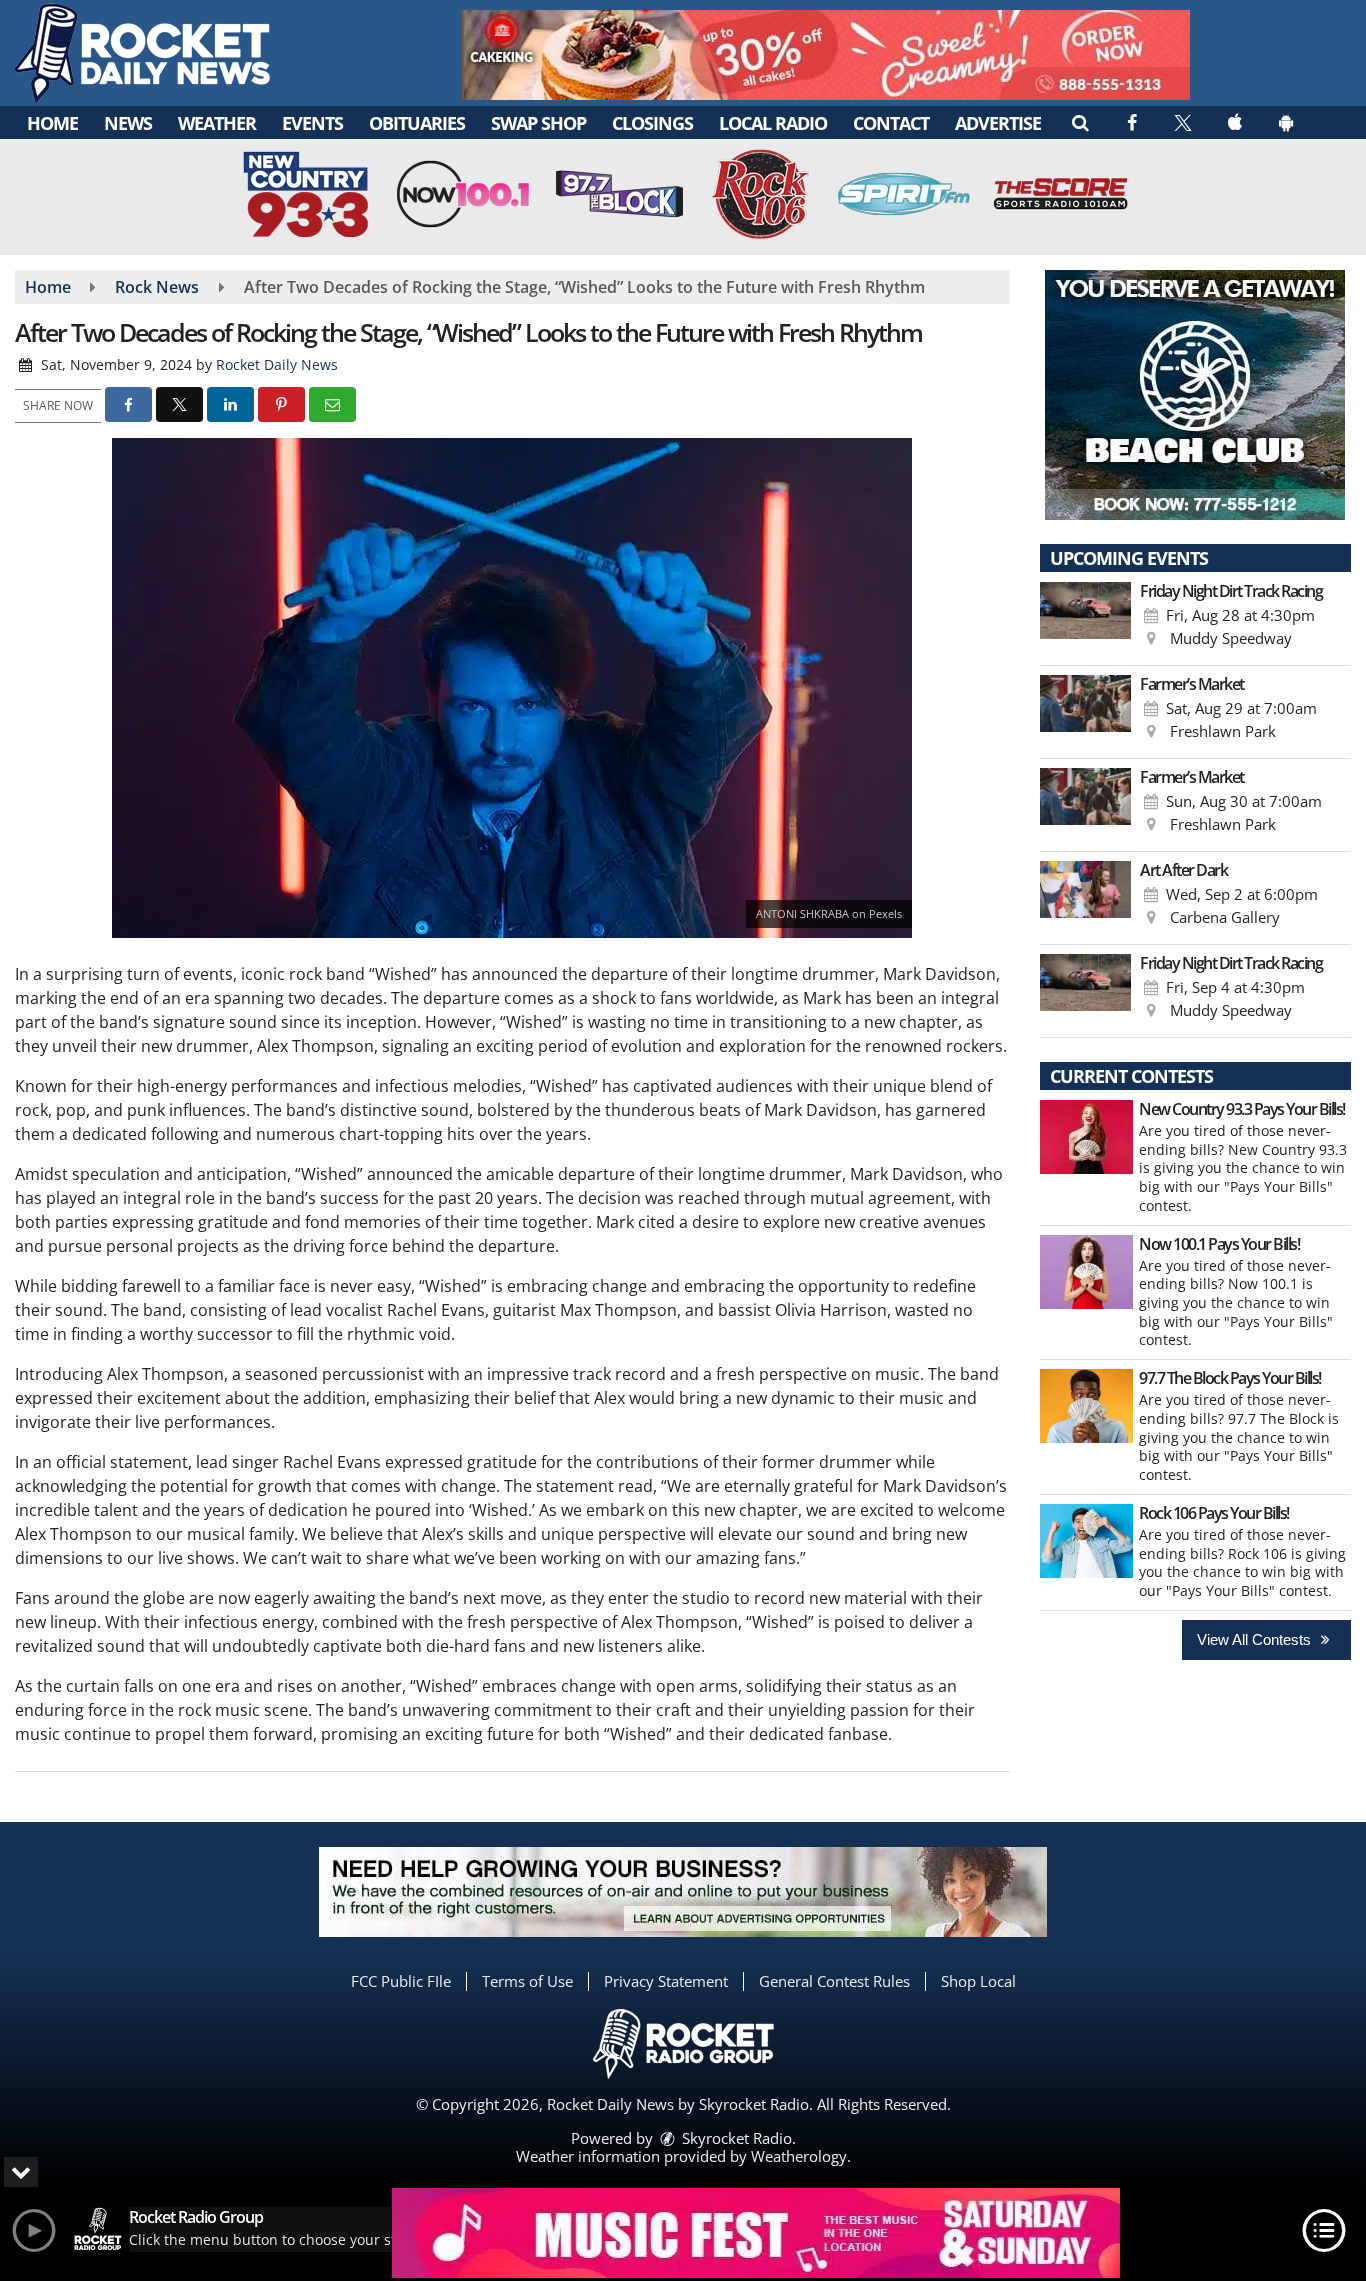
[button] (1079, 122)
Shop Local (978, 1981)
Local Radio (773, 123)
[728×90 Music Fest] (756, 2233)
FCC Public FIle (401, 1981)
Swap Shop (538, 123)
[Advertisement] (826, 55)
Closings (652, 123)
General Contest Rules (834, 1981)
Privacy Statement (666, 1981)
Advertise (998, 123)
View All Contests (1256, 1639)
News (128, 123)
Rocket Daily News (277, 364)
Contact (891, 123)
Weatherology (799, 2156)
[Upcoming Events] (1086, 619)
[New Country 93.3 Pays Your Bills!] (1086, 1137)
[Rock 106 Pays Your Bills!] (1086, 1541)
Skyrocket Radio (735, 2138)
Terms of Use (527, 1981)
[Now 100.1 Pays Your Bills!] (1086, 1272)
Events (312, 123)
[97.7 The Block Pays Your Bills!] (1086, 1406)
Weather (217, 123)
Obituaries (417, 123)
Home (52, 123)
